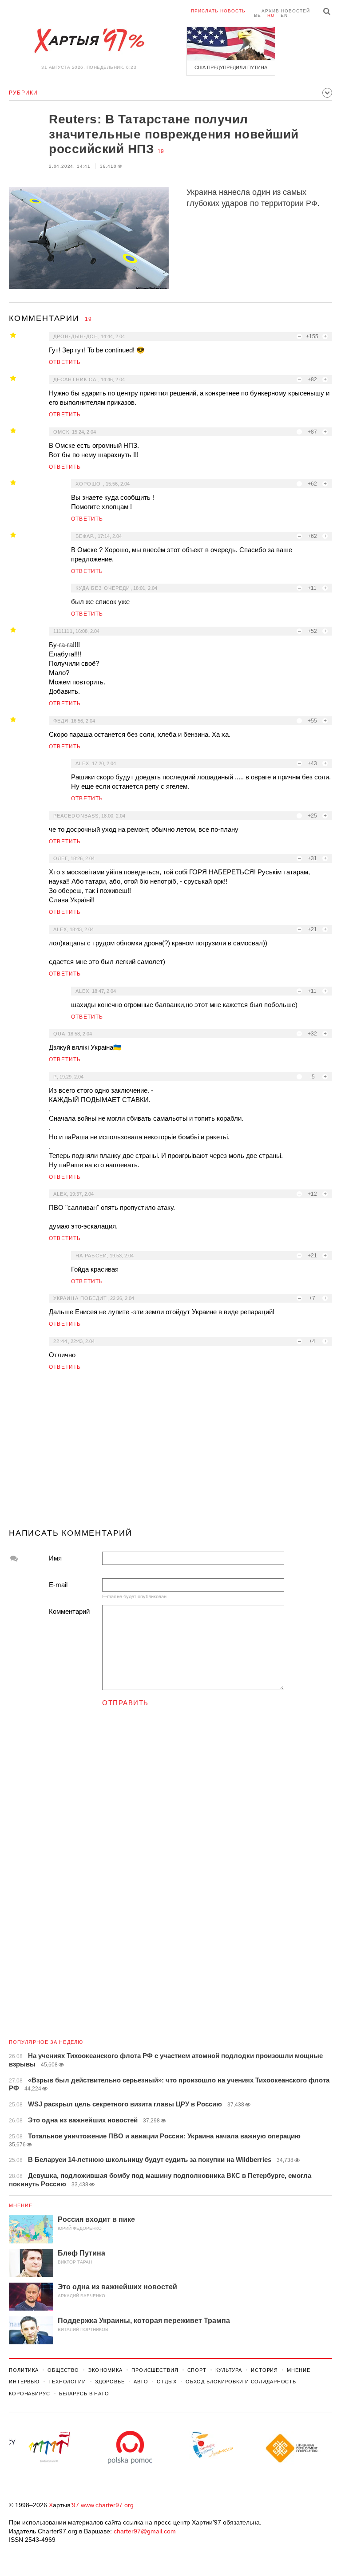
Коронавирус (30, 2394)
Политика (24, 2370)
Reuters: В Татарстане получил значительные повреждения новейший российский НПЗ (174, 134)
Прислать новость (218, 11)
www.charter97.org (107, 2505)
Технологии (67, 2382)
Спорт (197, 2370)
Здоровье (110, 2382)
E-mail (58, 1585)
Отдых (167, 2382)
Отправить (125, 1703)
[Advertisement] (170, 1453)
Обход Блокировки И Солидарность (241, 2382)
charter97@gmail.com (145, 2531)
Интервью (24, 2382)
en (284, 15)
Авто (141, 2382)
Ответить (65, 362)
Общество (63, 2370)
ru (271, 15)
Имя (55, 1558)
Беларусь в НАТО (84, 2394)
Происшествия (155, 2370)
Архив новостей (286, 11)
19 (161, 151)
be (258, 15)
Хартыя (89, 41)
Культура (229, 2370)
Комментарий (69, 1611)
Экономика (105, 2370)
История (264, 2370)
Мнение (21, 2205)
